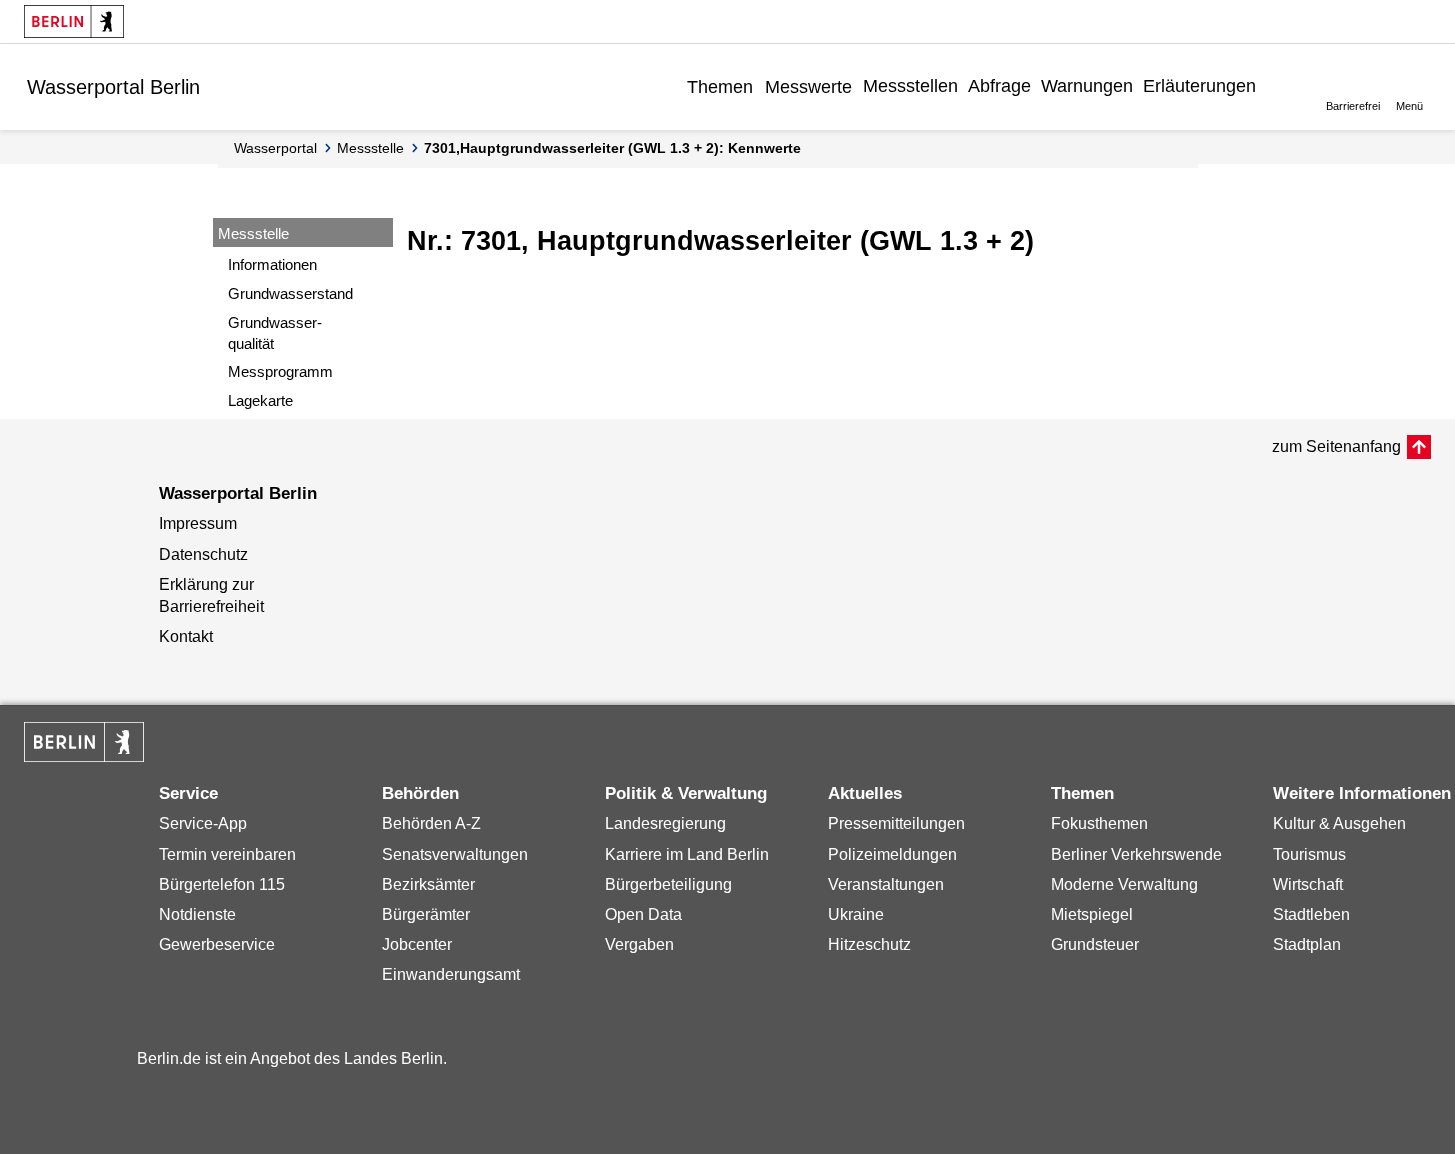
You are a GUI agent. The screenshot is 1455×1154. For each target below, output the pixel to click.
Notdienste (197, 914)
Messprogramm (280, 371)
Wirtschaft (1308, 884)
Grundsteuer (1095, 944)
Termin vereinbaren (227, 854)
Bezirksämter (428, 884)
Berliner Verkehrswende (1136, 854)
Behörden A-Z (431, 823)
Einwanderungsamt (451, 974)
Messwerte (808, 87)
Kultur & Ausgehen (1339, 823)
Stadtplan (1307, 944)
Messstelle (370, 148)
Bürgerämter (426, 914)
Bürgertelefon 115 (222, 884)
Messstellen (910, 86)
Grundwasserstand (290, 293)
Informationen (272, 264)
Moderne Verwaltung (1124, 884)
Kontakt (186, 636)
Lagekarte (260, 400)
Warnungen (1087, 86)
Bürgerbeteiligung (668, 884)
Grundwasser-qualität (275, 333)
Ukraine (856, 914)
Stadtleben (1311, 914)
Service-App (203, 823)
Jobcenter (417, 944)
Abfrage (999, 86)
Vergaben (639, 944)
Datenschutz (203, 554)
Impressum (198, 523)
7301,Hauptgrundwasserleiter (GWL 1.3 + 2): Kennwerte (612, 148)
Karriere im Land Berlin (687, 854)
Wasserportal (275, 148)
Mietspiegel (1092, 914)
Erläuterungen (1199, 86)
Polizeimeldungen (892, 854)
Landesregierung (665, 823)
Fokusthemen (1099, 823)
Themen (720, 87)
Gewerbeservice (217, 944)
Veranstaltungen (886, 884)
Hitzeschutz (869, 944)
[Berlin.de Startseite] (74, 21)
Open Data (643, 914)
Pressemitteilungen (896, 823)
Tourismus (1309, 854)
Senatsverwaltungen (455, 854)
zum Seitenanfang (1336, 446)
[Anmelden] (1276, 86)
